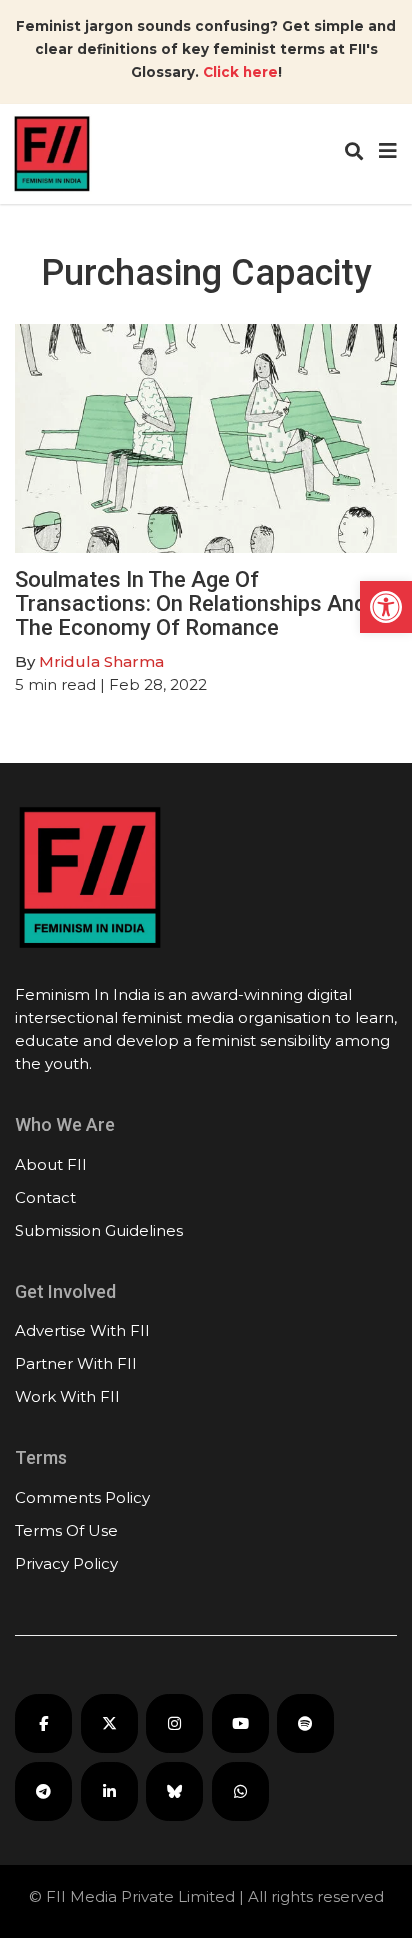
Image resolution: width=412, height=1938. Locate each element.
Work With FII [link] (67, 1396)
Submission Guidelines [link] (99, 1230)
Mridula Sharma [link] (101, 661)
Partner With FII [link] (76, 1363)
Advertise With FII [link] (82, 1330)
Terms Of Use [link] (66, 1530)
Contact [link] (45, 1197)
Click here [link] (240, 72)
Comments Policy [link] (82, 1497)
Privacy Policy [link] (66, 1563)
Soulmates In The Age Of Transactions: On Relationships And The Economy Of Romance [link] (190, 603)
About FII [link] (51, 1164)
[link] (386, 607)
